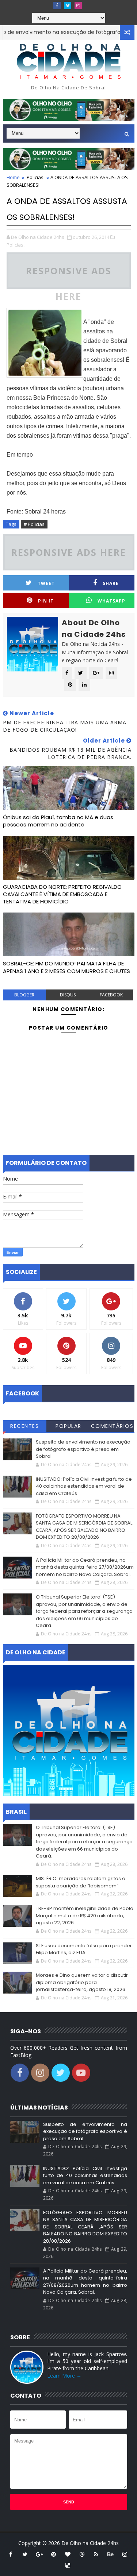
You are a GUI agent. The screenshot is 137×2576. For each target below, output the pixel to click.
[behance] (110, 2554)
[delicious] (68, 2565)
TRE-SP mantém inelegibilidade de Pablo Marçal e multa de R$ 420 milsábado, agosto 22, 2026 (85, 1915)
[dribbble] (82, 2554)
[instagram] (78, 5)
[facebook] (57, 5)
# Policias (34, 524)
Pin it (46, 601)
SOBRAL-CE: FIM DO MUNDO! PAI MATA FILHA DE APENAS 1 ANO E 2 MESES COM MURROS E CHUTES (66, 967)
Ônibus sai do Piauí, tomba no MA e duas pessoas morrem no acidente (58, 821)
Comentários (112, 1426)
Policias (35, 177)
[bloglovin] (68, 2554)
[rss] (96, 2554)
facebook (111, 995)
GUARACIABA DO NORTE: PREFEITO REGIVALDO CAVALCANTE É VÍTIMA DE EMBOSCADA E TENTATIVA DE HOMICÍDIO (62, 894)
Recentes (24, 1426)
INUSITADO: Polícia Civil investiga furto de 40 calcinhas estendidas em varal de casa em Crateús (84, 1486)
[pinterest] (53, 2554)
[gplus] (39, 2554)
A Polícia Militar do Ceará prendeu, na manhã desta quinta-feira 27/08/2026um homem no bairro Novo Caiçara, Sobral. (85, 1567)
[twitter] (68, 5)
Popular (68, 1426)
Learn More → (64, 2376)
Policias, (16, 245)
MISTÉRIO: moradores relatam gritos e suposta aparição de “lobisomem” (81, 1882)
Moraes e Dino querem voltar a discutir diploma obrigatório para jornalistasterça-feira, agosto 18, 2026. (82, 1982)
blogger (24, 995)
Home (13, 177)
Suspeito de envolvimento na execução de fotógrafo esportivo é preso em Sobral (83, 1449)
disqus (68, 995)
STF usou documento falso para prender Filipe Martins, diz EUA (84, 1949)
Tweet (46, 583)
